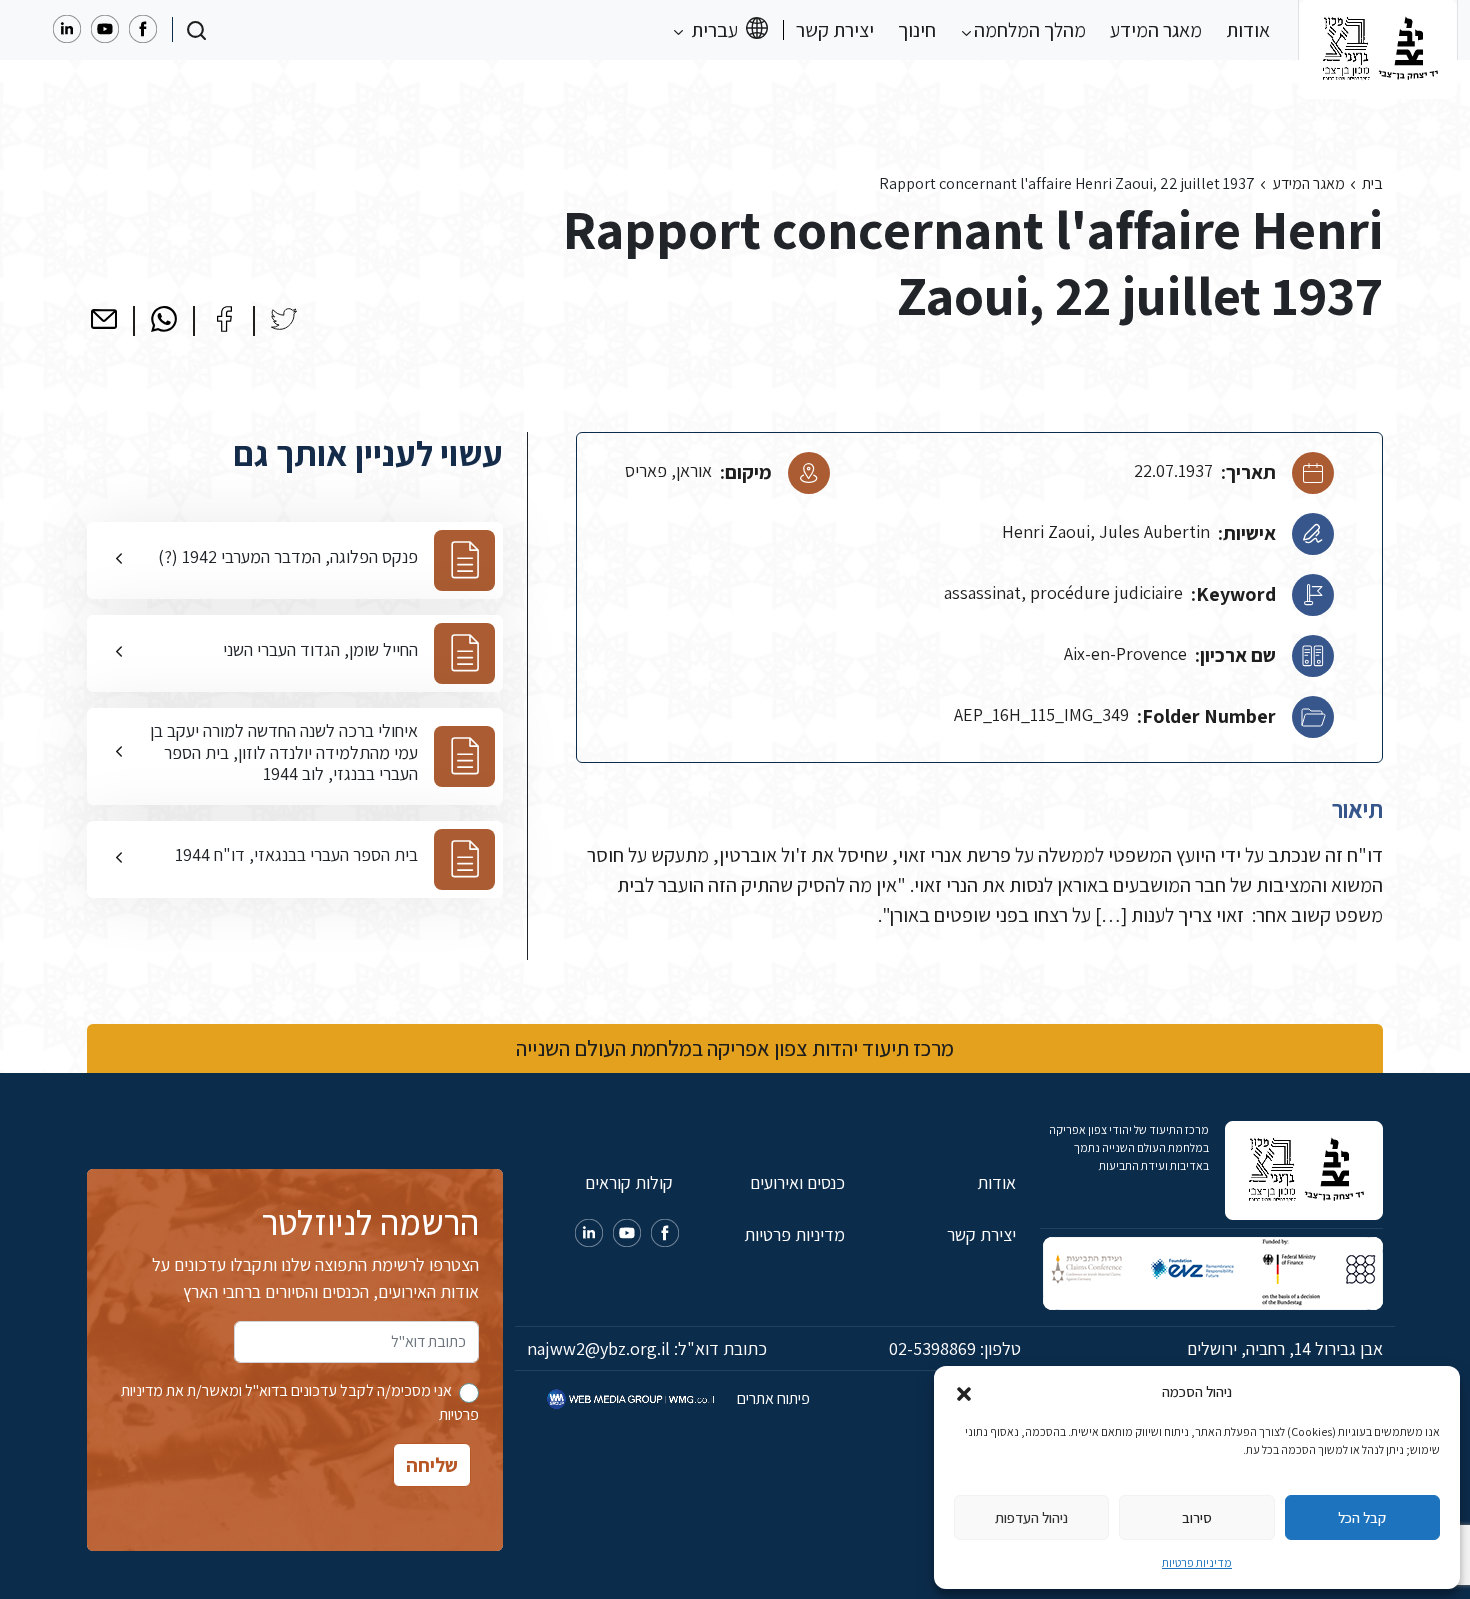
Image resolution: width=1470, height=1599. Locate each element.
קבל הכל (1362, 1517)
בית (1372, 183)
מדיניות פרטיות (1197, 1562)
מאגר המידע (1156, 30)
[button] (964, 1392)
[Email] (104, 319)
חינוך (917, 30)
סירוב (1197, 1517)
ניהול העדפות (1031, 1517)
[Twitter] (284, 319)
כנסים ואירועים (797, 1182)
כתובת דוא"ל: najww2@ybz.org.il (647, 1348)
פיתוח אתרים (772, 1398)
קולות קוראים (629, 1182)
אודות (1248, 30)
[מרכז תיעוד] (1378, 30)
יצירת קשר (835, 30)
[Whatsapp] (164, 319)
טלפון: (955, 1348)
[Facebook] (224, 319)
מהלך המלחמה (1028, 30)
